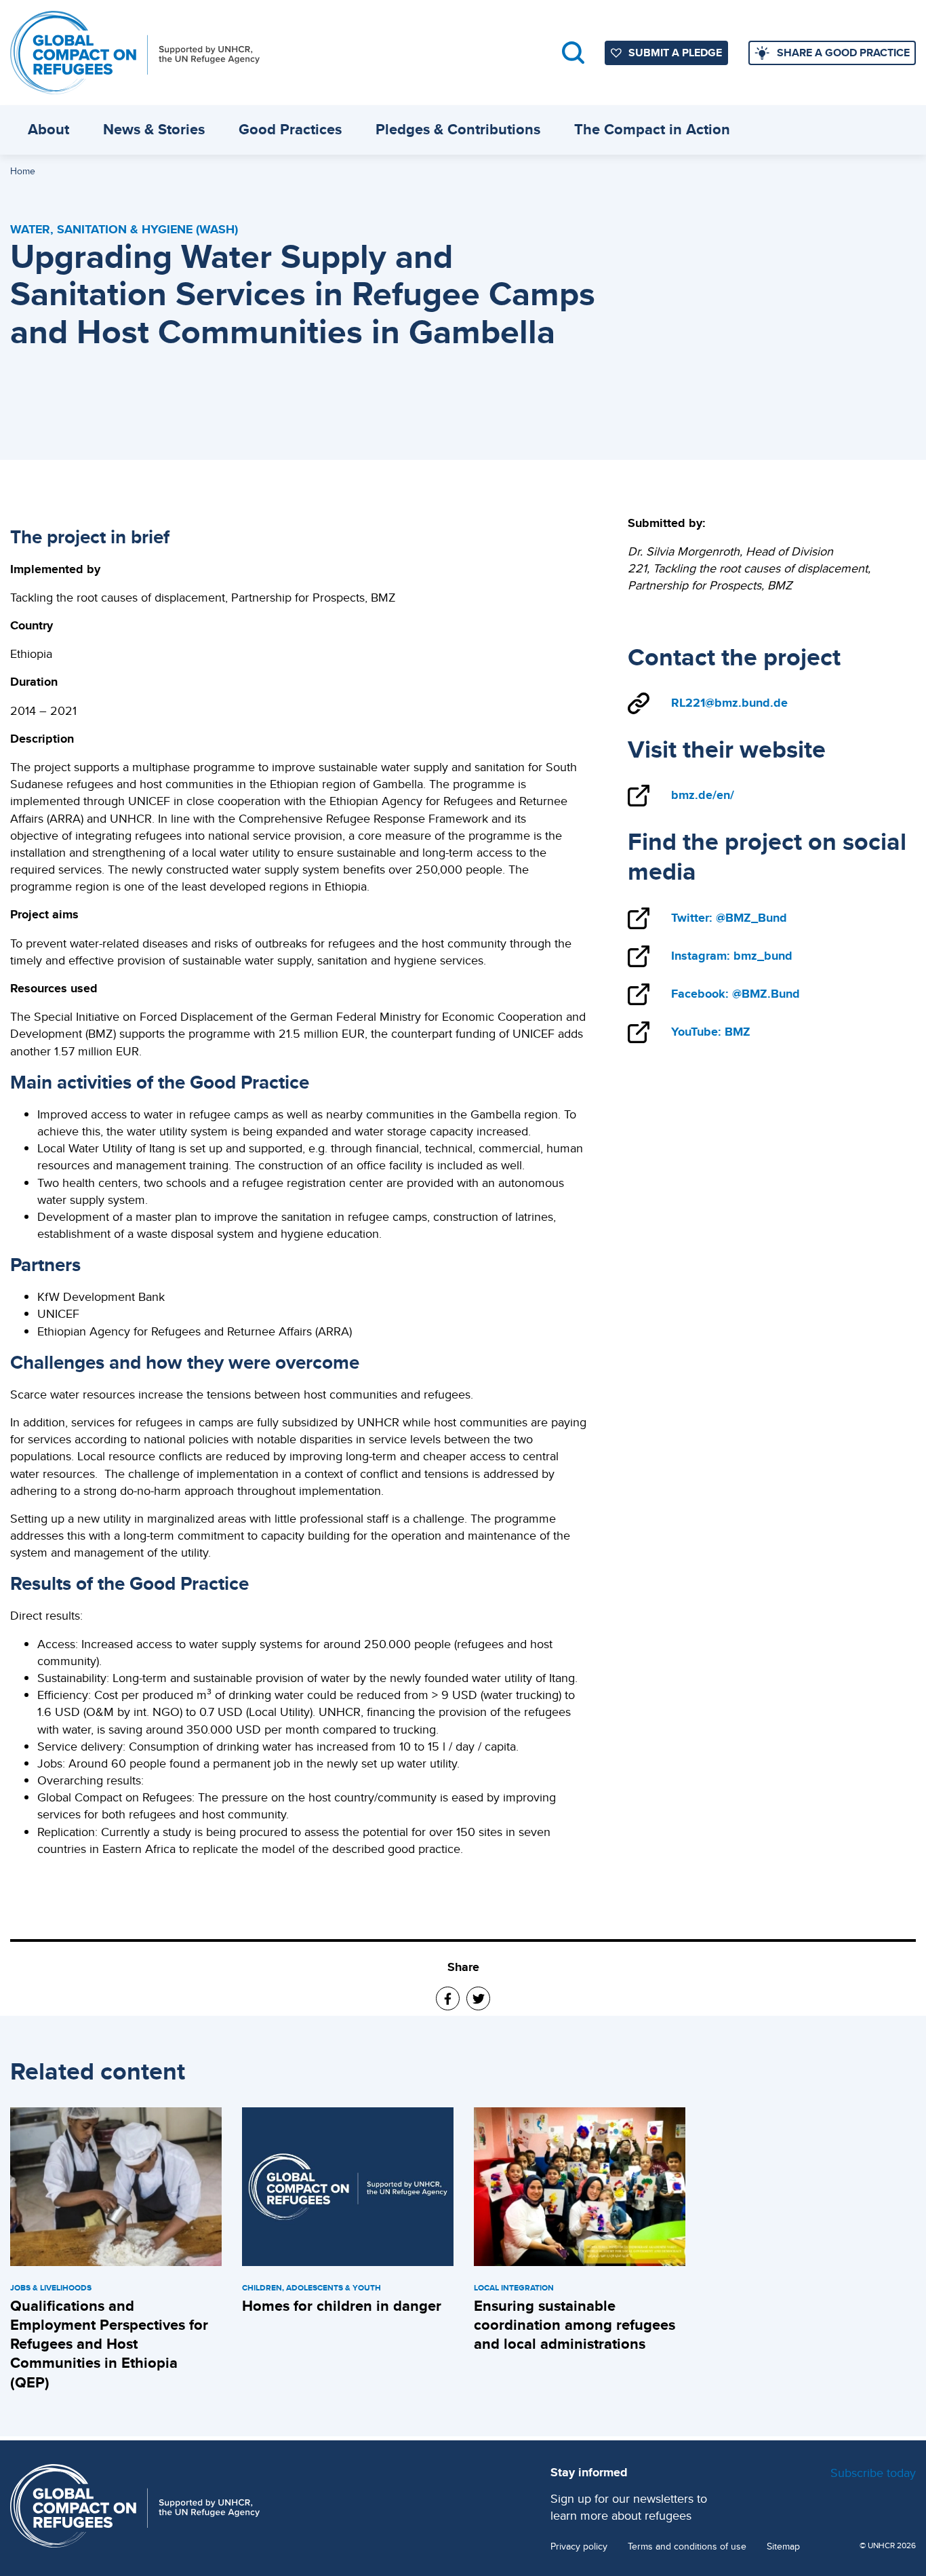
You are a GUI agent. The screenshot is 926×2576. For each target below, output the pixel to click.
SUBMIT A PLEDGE (675, 53)
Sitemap (783, 2546)
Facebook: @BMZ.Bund (736, 994)
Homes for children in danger (342, 2306)
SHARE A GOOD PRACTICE (843, 53)
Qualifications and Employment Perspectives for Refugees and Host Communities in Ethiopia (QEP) (109, 2344)
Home (23, 171)
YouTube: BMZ (711, 1032)
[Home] (135, 53)
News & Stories (154, 129)
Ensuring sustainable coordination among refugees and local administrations (575, 2325)
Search (573, 53)
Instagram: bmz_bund (732, 956)
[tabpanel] (116, 2251)
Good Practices (290, 129)
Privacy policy (579, 2546)
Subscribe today (873, 2473)
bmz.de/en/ (703, 795)
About (48, 129)
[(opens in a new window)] (448, 1998)
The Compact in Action (652, 129)
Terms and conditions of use (687, 2546)
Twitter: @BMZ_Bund (729, 918)
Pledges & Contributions (458, 129)
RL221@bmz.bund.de (729, 703)
